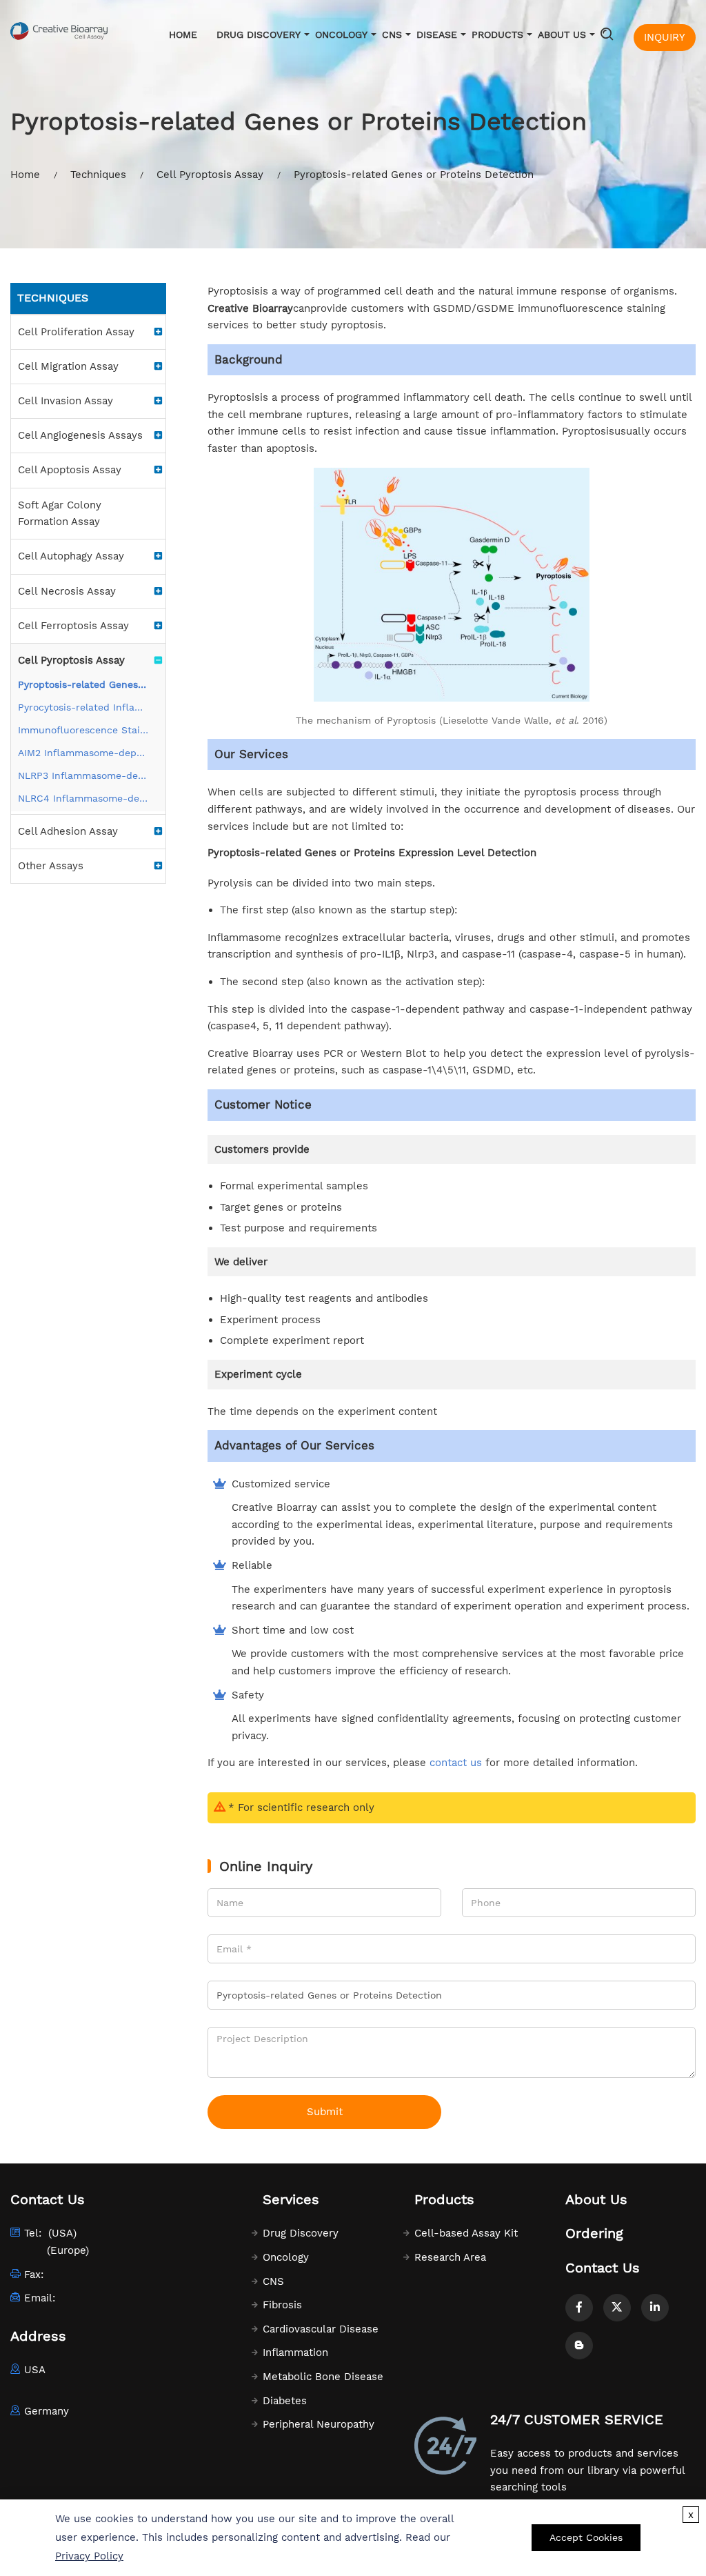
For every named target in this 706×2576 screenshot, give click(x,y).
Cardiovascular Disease (321, 2329)
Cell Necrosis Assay (67, 591)
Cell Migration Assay (68, 366)
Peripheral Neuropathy (319, 2424)
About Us (562, 34)
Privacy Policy (89, 2556)
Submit (325, 2112)
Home (183, 34)
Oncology (341, 34)
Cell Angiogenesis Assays (80, 435)
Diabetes (285, 2401)
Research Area (450, 2257)
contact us (456, 1763)
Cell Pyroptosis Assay (210, 175)
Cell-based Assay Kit (466, 2233)
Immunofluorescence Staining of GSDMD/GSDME (83, 730)
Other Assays (51, 866)
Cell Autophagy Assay (71, 556)
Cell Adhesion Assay (68, 831)
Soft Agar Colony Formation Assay (60, 514)
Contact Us (603, 2268)
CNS (392, 34)
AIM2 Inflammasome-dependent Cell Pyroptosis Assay (83, 753)
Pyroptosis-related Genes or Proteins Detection (83, 684)
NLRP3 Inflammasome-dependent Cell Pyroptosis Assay (83, 775)
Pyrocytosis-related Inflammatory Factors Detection (83, 707)
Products (497, 34)
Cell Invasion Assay (65, 401)
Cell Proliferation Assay (76, 332)
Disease (437, 34)
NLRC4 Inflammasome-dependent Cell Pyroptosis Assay (83, 798)
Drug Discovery (259, 34)
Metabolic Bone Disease (323, 2377)
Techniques (98, 175)
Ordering (594, 2233)
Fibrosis (282, 2305)
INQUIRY (665, 37)
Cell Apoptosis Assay (70, 470)
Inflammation (295, 2352)
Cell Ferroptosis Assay (73, 626)
